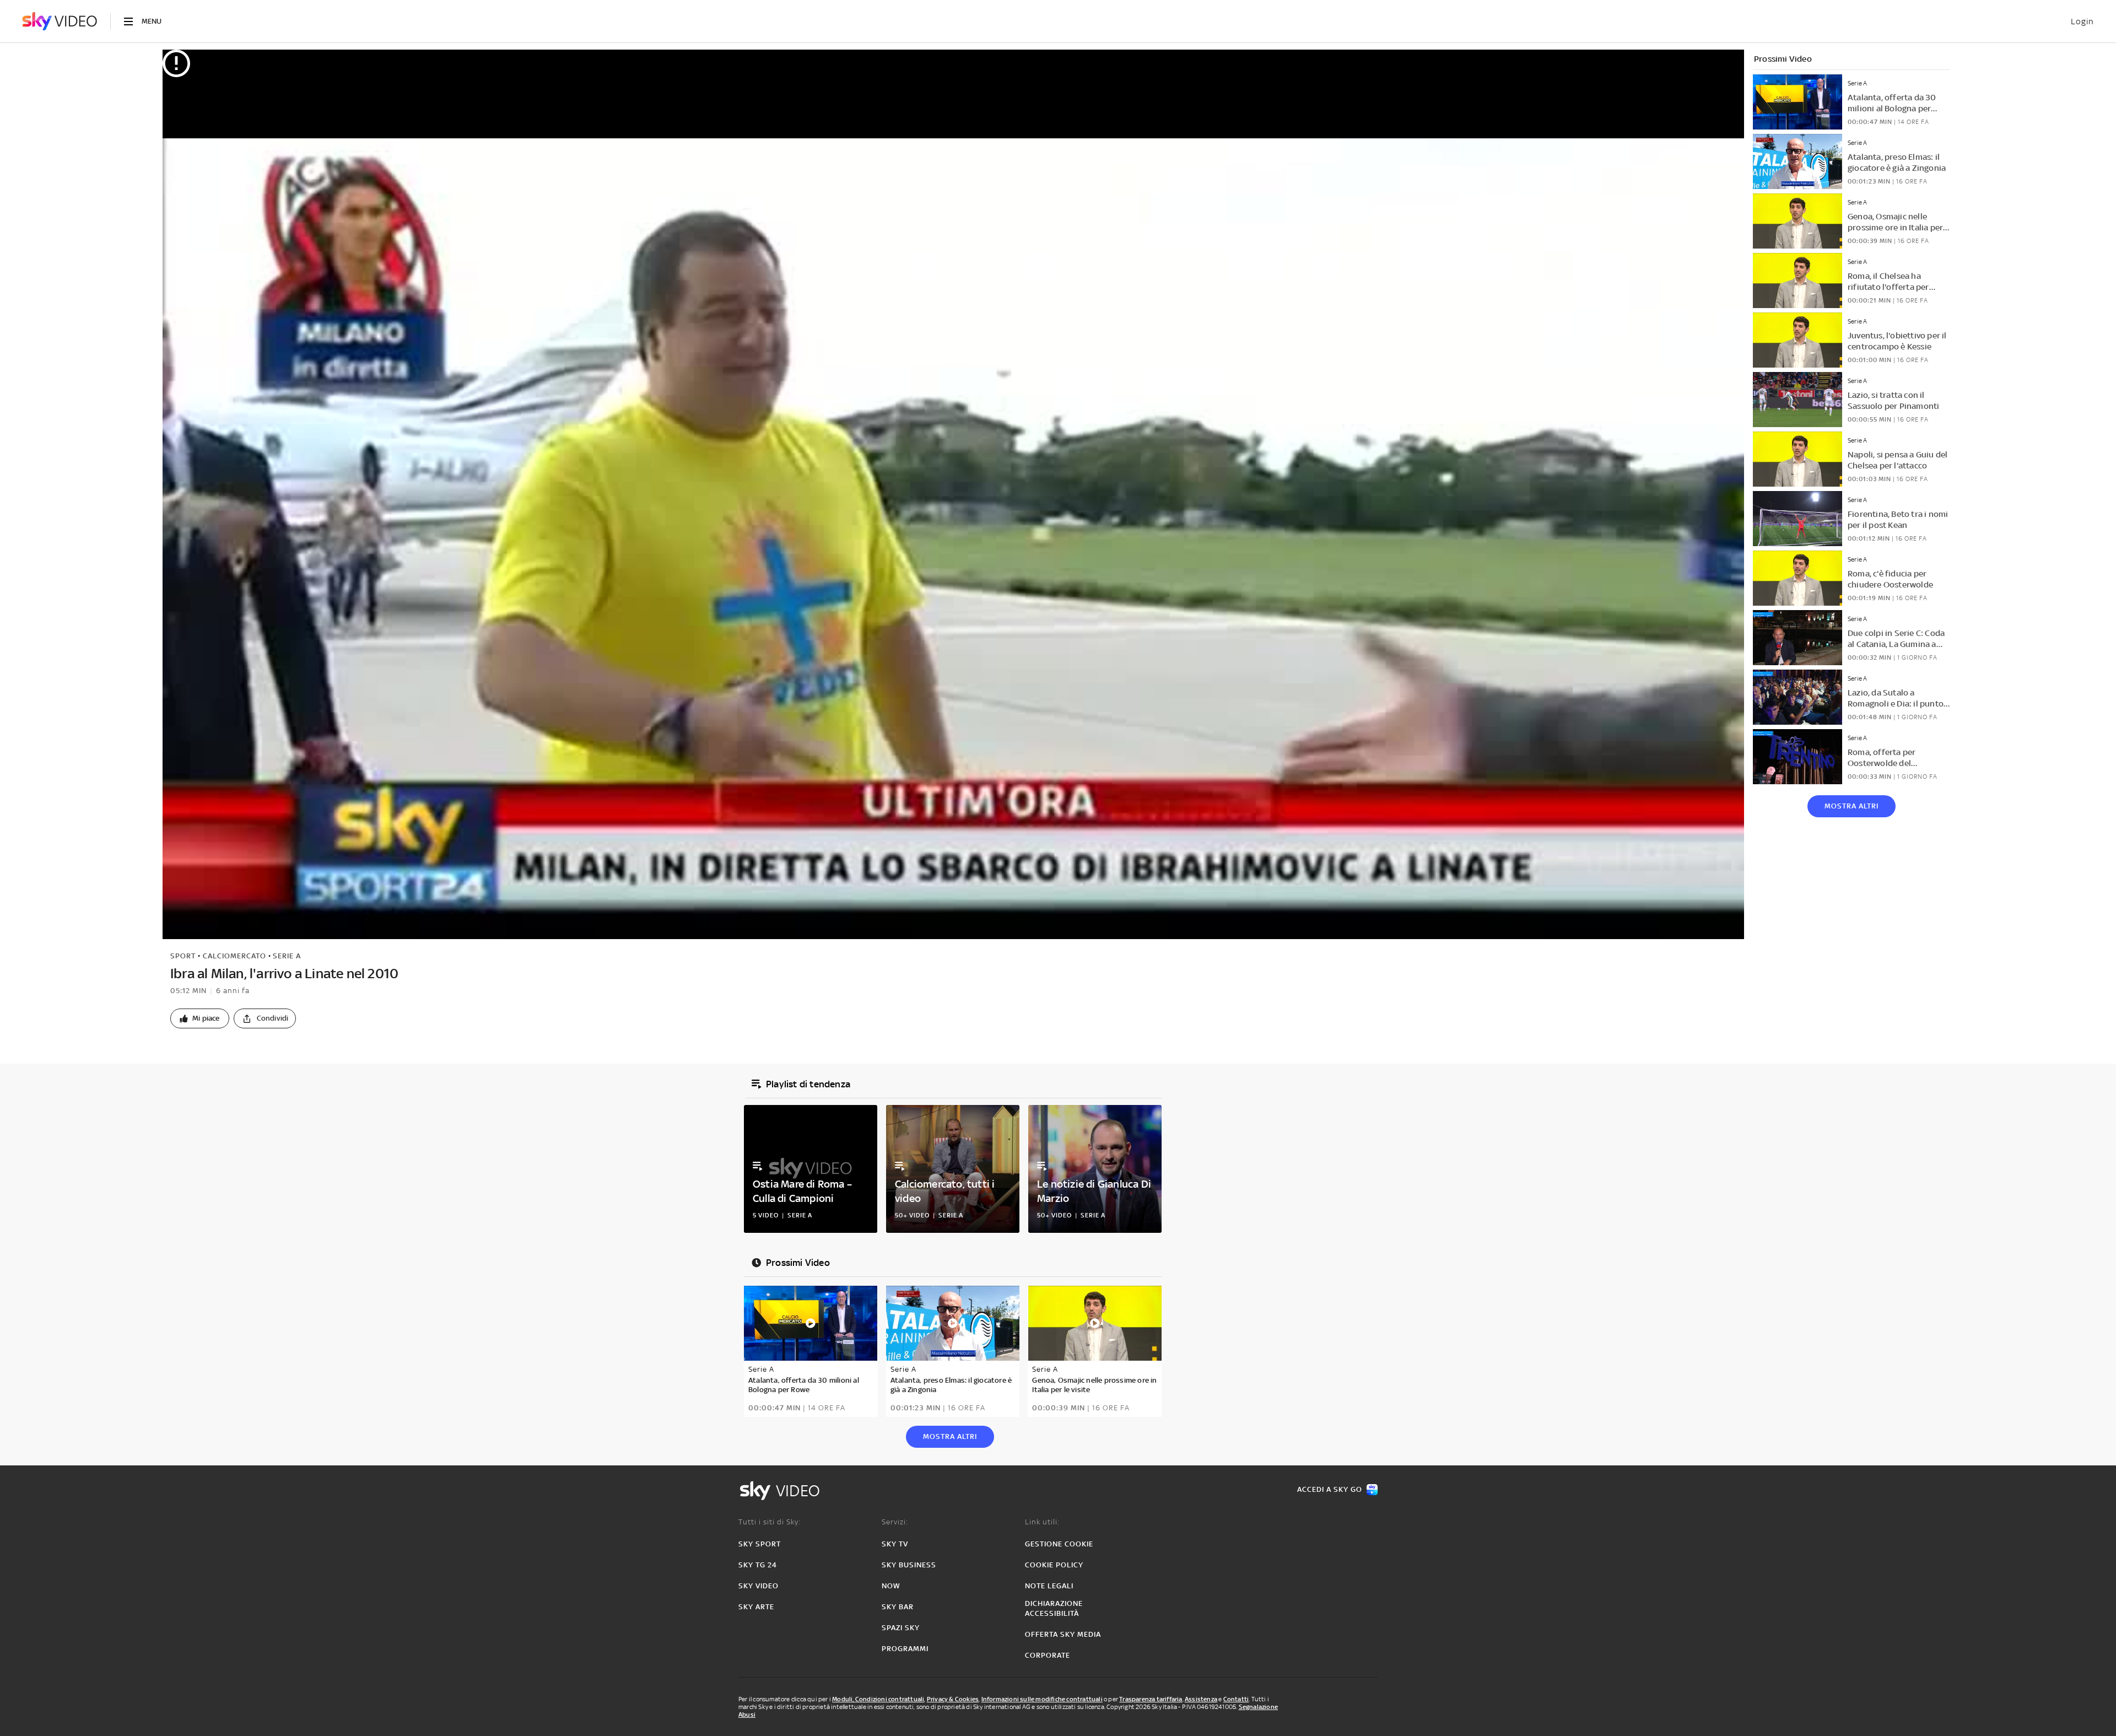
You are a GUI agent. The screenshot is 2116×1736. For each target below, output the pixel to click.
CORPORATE (1048, 1655)
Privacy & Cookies (953, 1699)
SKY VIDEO (759, 1586)
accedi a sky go (1330, 1489)
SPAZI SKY (901, 1628)
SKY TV (895, 1544)
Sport (183, 956)
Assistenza (1201, 1699)
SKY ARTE (756, 1607)
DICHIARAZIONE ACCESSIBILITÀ (1054, 1608)
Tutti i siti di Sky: (770, 1522)
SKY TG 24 (758, 1565)
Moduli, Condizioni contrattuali (878, 1699)
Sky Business (909, 1565)
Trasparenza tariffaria (1151, 1699)
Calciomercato (234, 956)
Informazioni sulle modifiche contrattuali (1042, 1699)
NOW (891, 1586)
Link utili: (1042, 1522)
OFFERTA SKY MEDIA (1063, 1634)
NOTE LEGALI (1049, 1586)
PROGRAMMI (905, 1649)
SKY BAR (898, 1607)
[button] (200, 1018)
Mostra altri (1851, 806)
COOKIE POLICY (1054, 1565)
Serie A (287, 956)
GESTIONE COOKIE (1059, 1544)
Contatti (1236, 1699)
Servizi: (895, 1522)
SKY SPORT (760, 1544)
